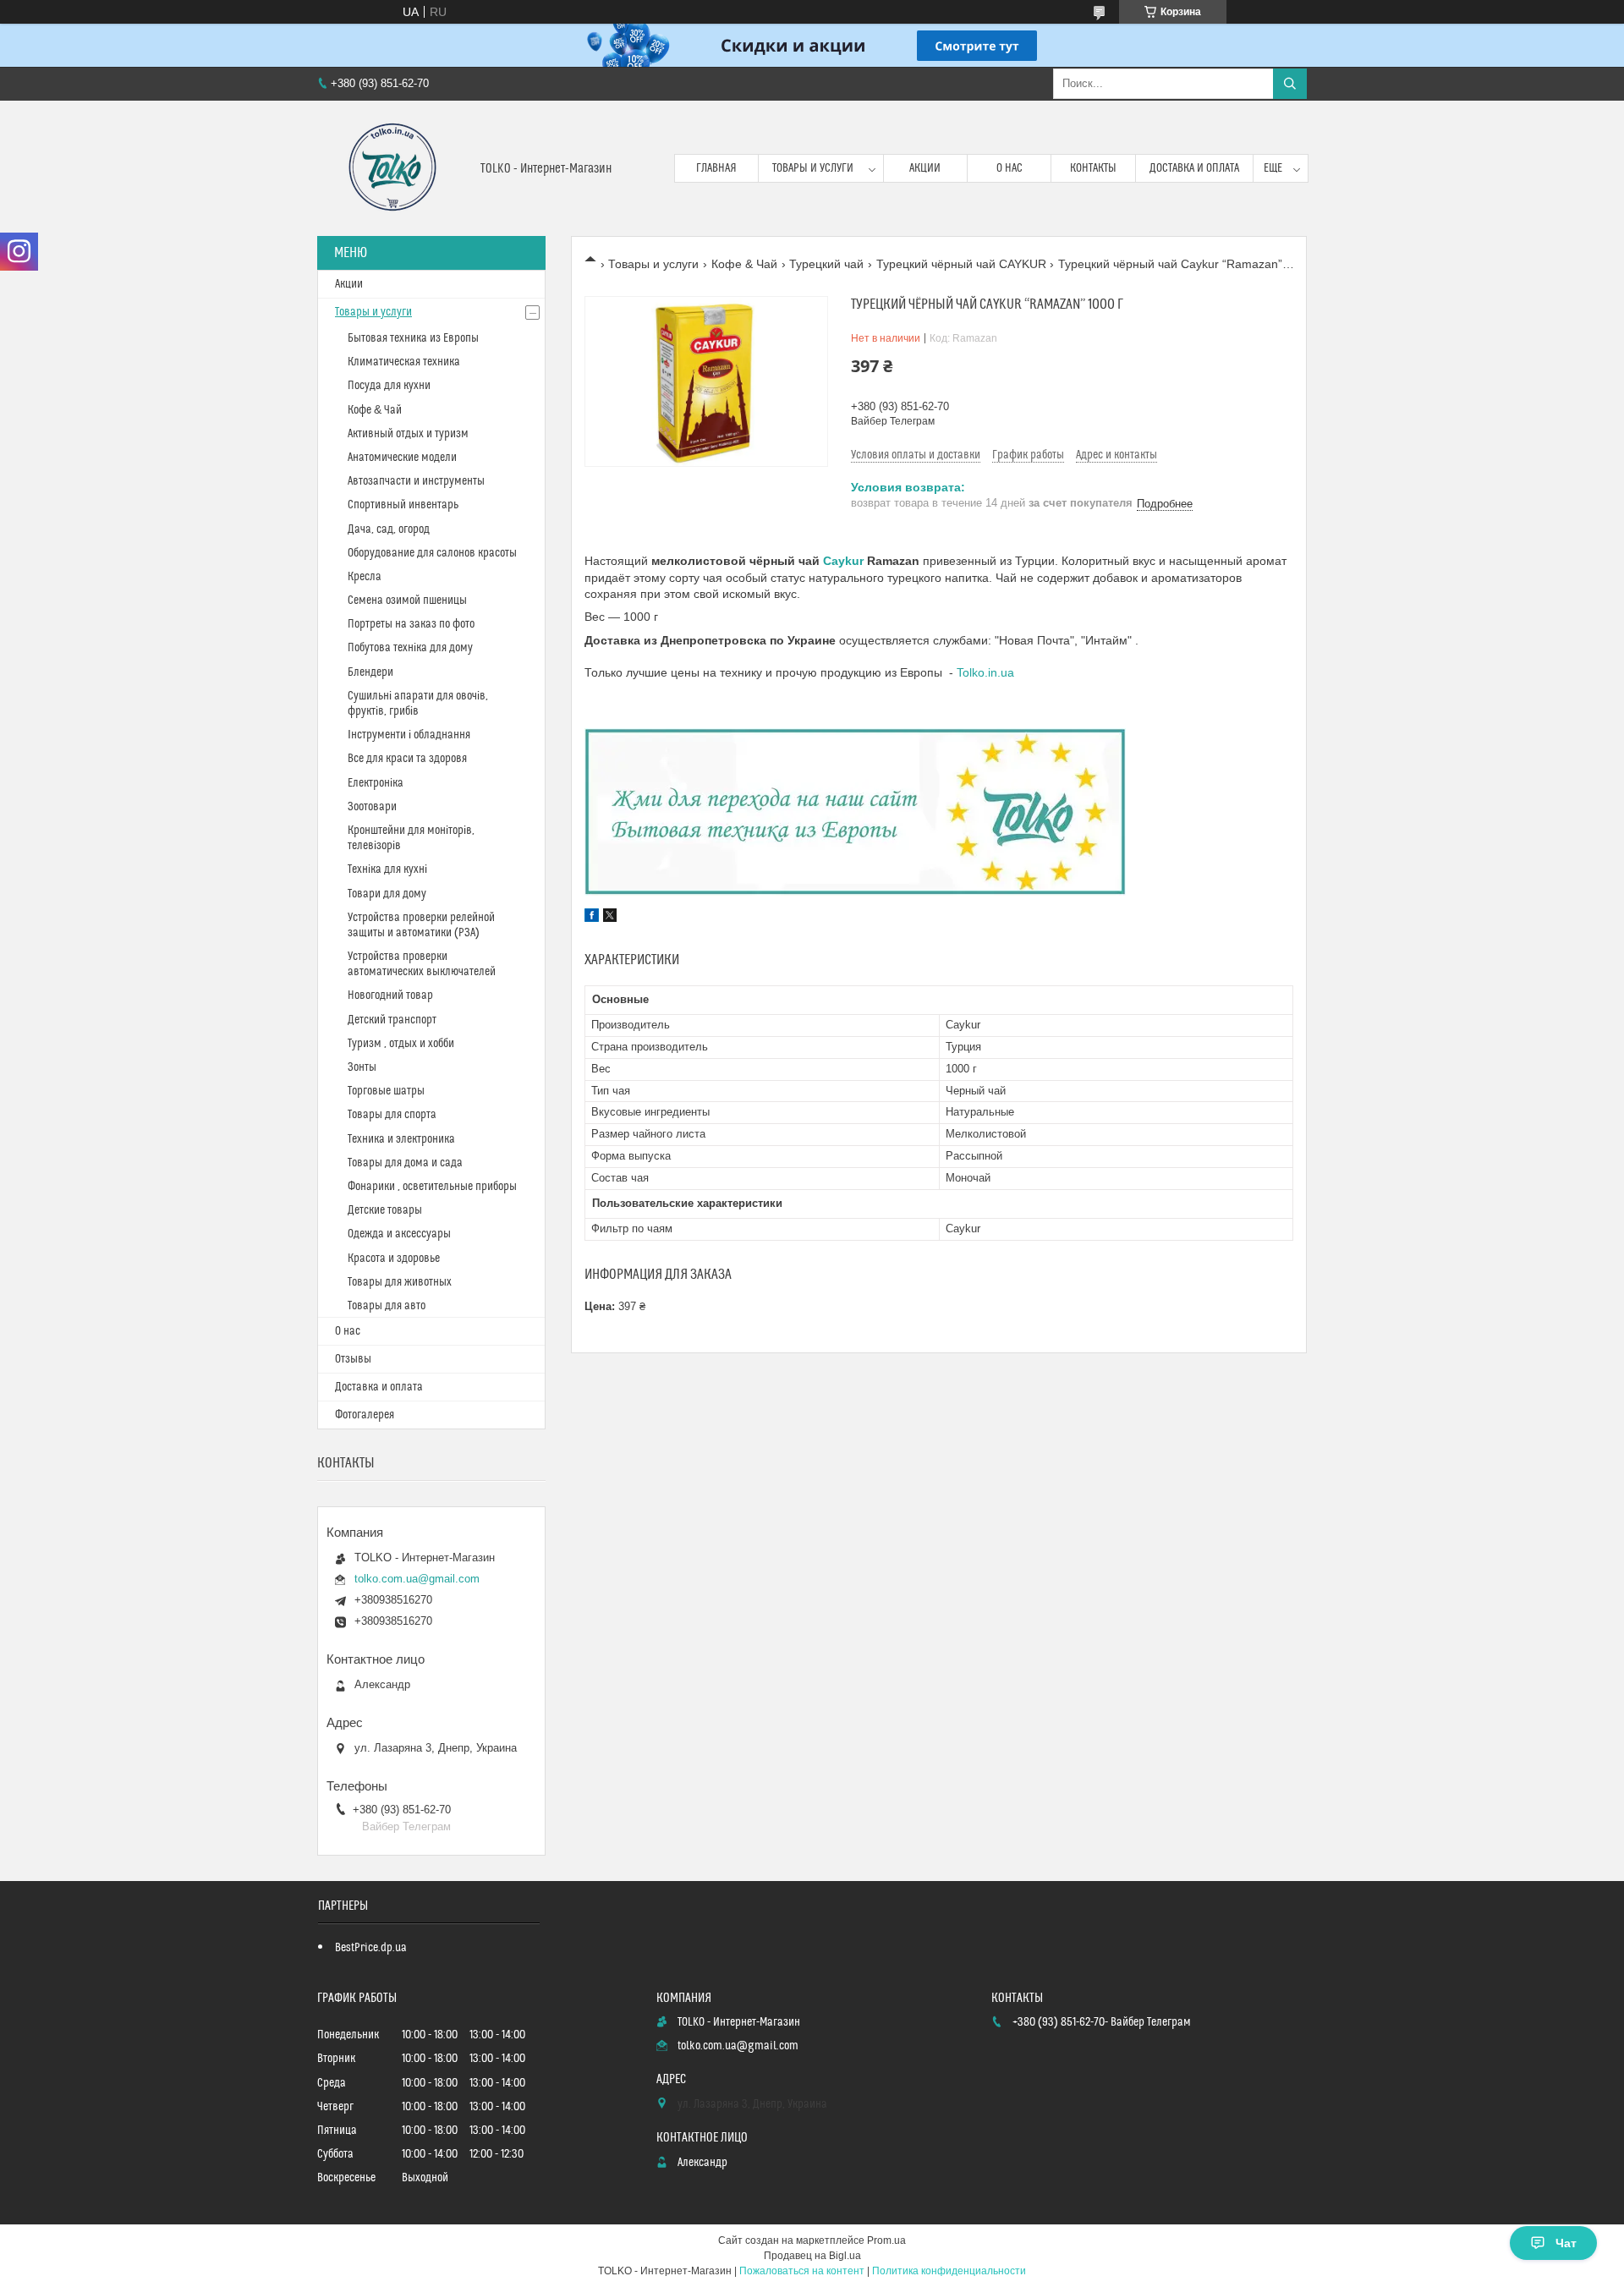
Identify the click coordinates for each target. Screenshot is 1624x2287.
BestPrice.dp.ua (371, 1948)
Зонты (362, 1067)
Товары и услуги (813, 168)
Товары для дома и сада (405, 1163)
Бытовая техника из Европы (413, 338)
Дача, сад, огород (389, 529)
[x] (610, 918)
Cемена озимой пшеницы (407, 601)
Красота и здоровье (394, 1259)
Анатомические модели (402, 458)
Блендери (370, 672)
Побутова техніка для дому (410, 648)
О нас (1010, 168)
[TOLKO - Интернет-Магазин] (392, 168)
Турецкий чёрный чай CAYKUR (961, 264)
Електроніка (376, 783)
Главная (716, 168)
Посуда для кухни (389, 386)
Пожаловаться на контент (802, 2271)
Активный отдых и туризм (408, 434)
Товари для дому (387, 894)
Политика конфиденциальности (949, 2271)
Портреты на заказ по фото (411, 624)
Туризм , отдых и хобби (401, 1044)
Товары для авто (387, 1306)
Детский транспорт (392, 1020)
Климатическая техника (404, 362)
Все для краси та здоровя (407, 759)
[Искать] (1290, 84)
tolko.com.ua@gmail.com (417, 1579)
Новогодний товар (390, 995)
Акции (925, 168)
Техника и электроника (401, 1139)
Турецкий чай (826, 264)
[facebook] (592, 918)
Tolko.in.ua (985, 672)
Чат (1566, 2243)
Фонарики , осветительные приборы (432, 1187)
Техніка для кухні (387, 869)
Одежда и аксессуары (399, 1234)
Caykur (843, 561)
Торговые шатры (386, 1091)
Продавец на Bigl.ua (812, 2256)
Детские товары (385, 1210)
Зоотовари (372, 807)
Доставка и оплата (1194, 168)
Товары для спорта (392, 1115)
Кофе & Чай (744, 264)
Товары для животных (400, 1282)
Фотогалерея (365, 1415)
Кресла (365, 577)
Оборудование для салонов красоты (432, 553)
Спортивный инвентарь (403, 505)
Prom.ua (886, 2240)
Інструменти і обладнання (409, 735)
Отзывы (353, 1359)
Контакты (1093, 168)
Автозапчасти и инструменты (416, 481)
